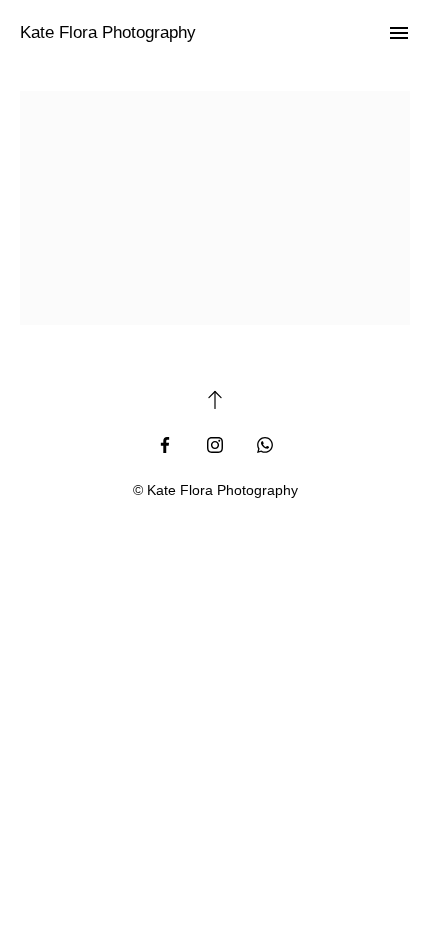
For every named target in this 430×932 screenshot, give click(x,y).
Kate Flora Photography (108, 32)
